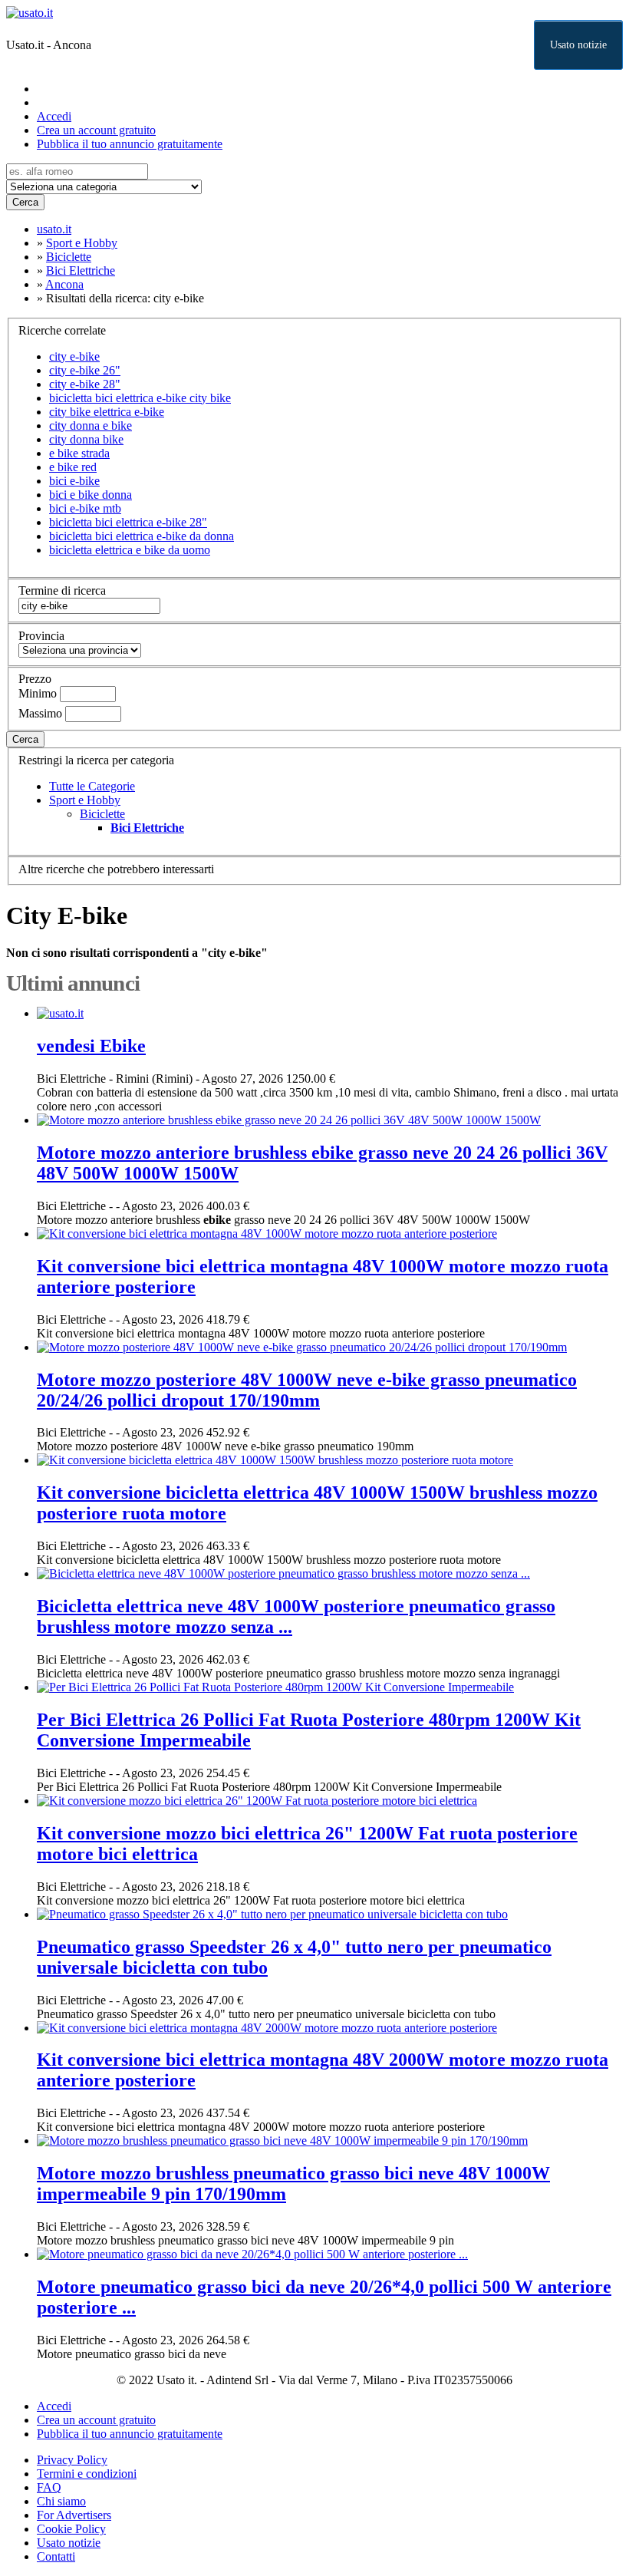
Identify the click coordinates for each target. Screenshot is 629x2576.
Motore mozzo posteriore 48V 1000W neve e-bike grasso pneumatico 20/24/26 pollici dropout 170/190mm (307, 1390)
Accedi (54, 116)
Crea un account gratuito (96, 130)
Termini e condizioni (87, 2474)
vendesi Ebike (91, 1046)
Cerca (25, 202)
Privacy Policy (72, 2460)
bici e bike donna (91, 495)
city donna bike (86, 439)
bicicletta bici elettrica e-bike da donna (142, 536)
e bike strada (79, 453)
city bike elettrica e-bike (107, 412)
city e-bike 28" (85, 384)
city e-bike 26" (85, 370)
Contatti (56, 2556)
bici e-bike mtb (85, 508)
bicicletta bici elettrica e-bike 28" (128, 522)
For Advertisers (74, 2515)
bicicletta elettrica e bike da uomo (130, 550)
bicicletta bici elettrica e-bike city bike (140, 398)
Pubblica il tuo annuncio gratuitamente (130, 144)
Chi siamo (61, 2501)
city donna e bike (91, 425)
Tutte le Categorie (92, 786)
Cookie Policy (71, 2529)
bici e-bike (74, 481)
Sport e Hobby (85, 800)
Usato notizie (578, 45)
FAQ (49, 2487)
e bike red (73, 467)
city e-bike (74, 356)
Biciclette (102, 814)
